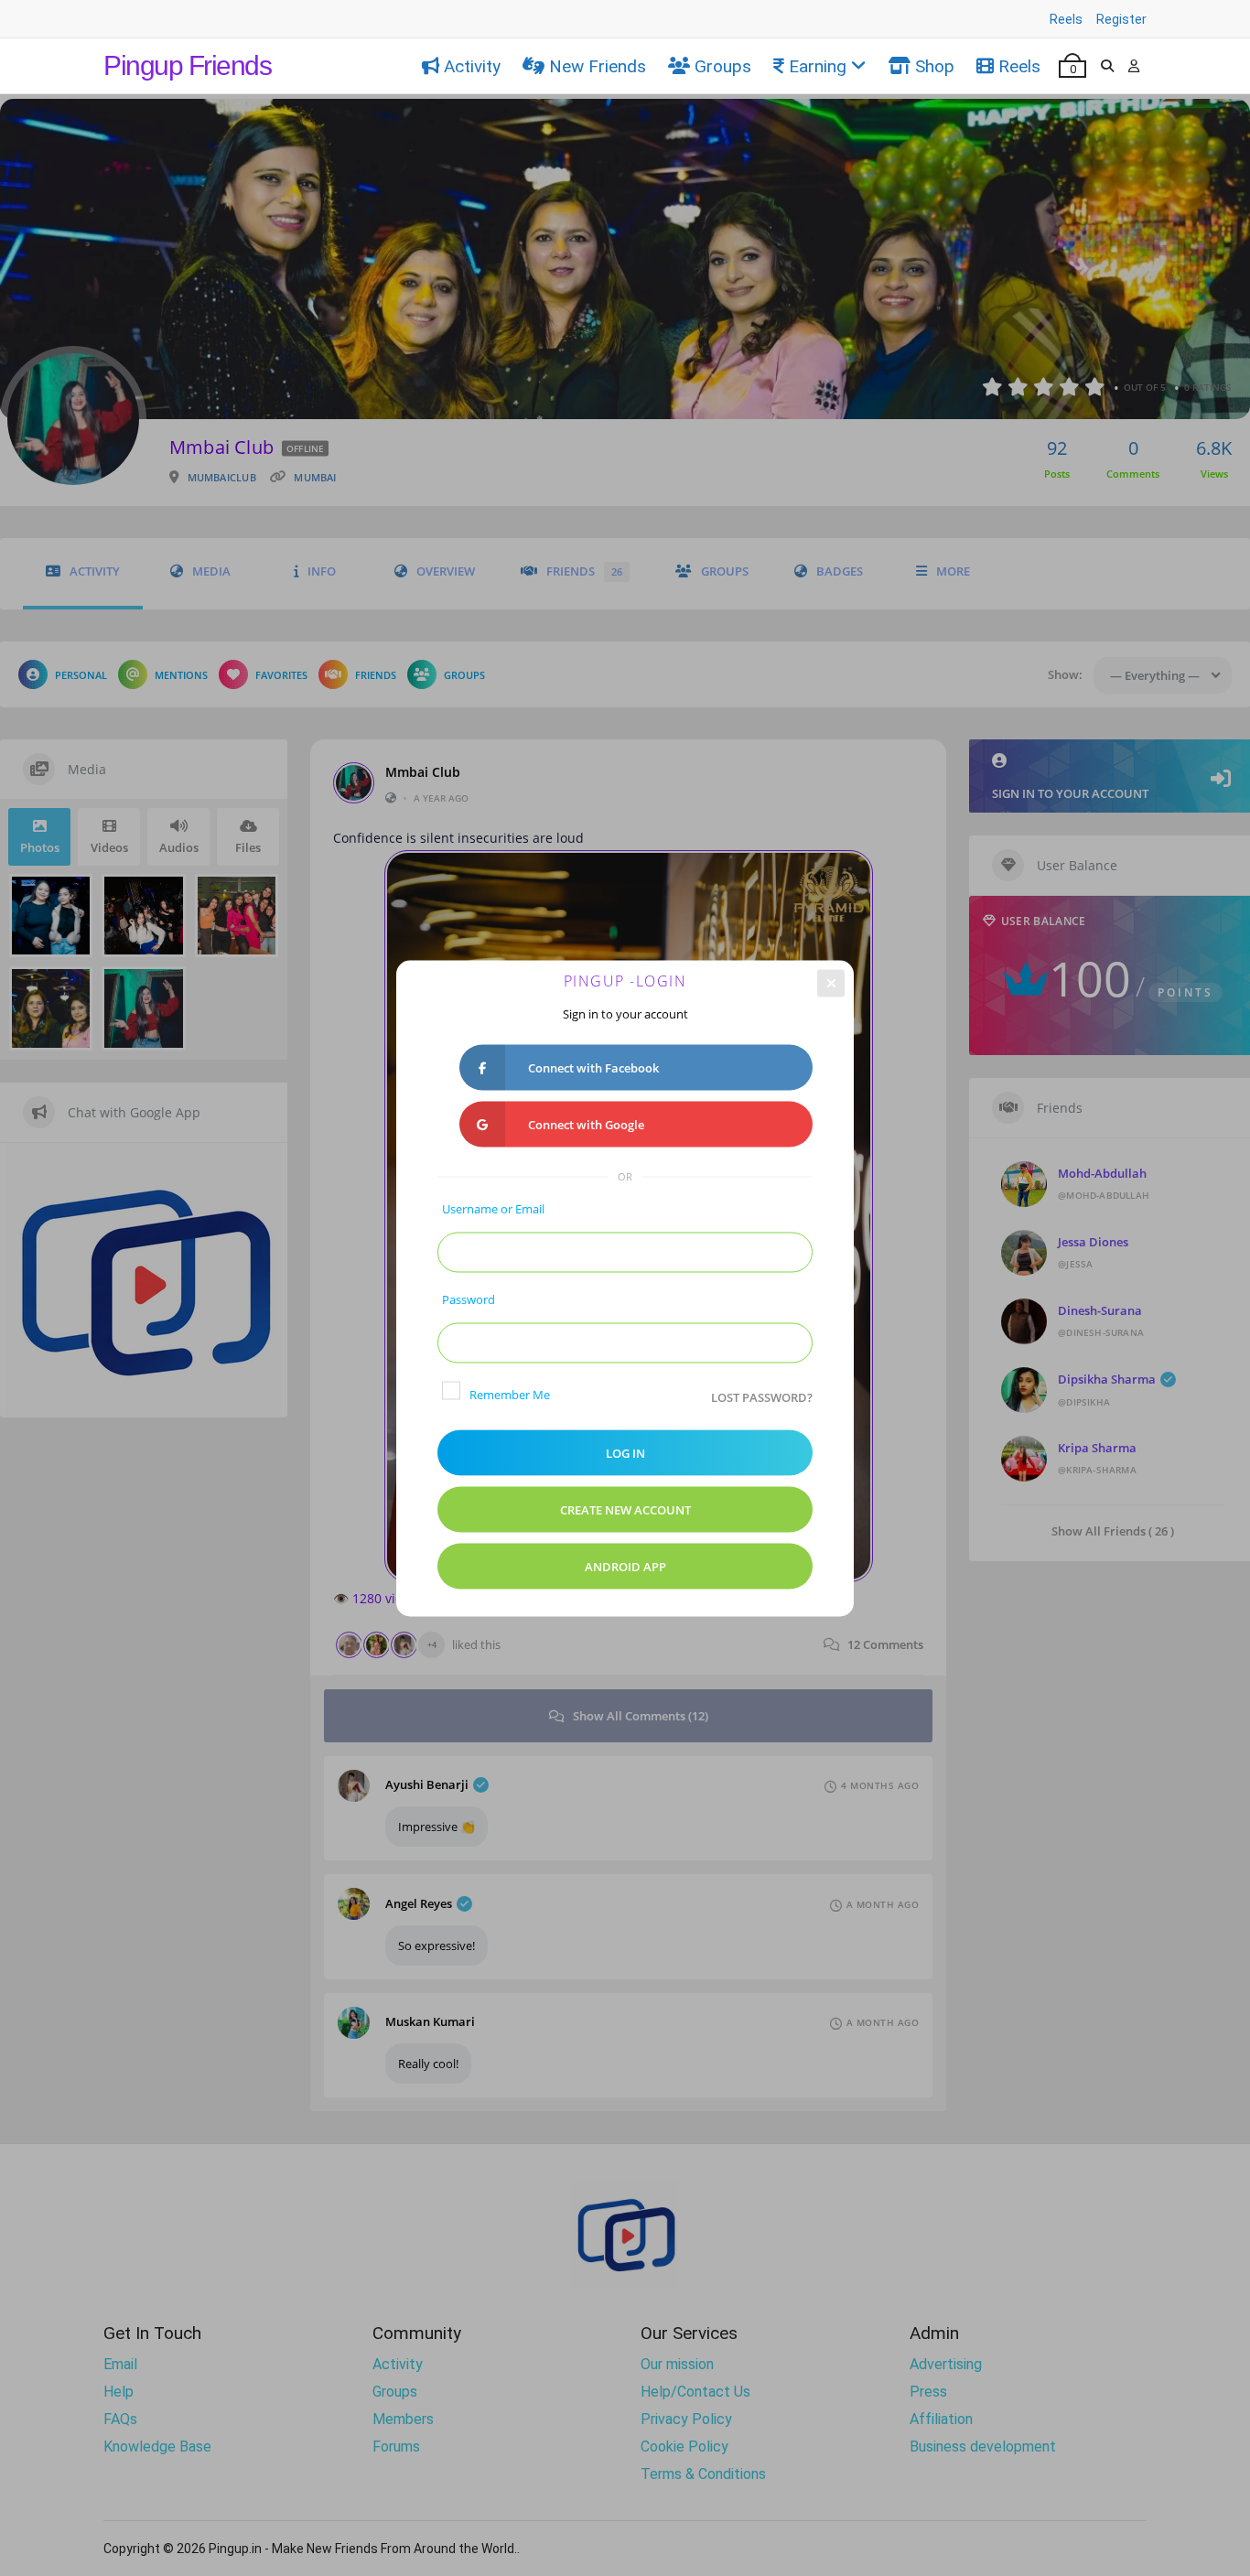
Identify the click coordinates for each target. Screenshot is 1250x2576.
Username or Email (493, 1208)
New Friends (598, 66)
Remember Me (510, 1394)
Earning (818, 66)
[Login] (1134, 66)
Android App (625, 1566)
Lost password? (762, 1396)
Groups (723, 66)
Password (469, 1299)
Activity (472, 66)
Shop (935, 66)
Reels (1066, 19)
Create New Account (625, 1509)
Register (1121, 19)
